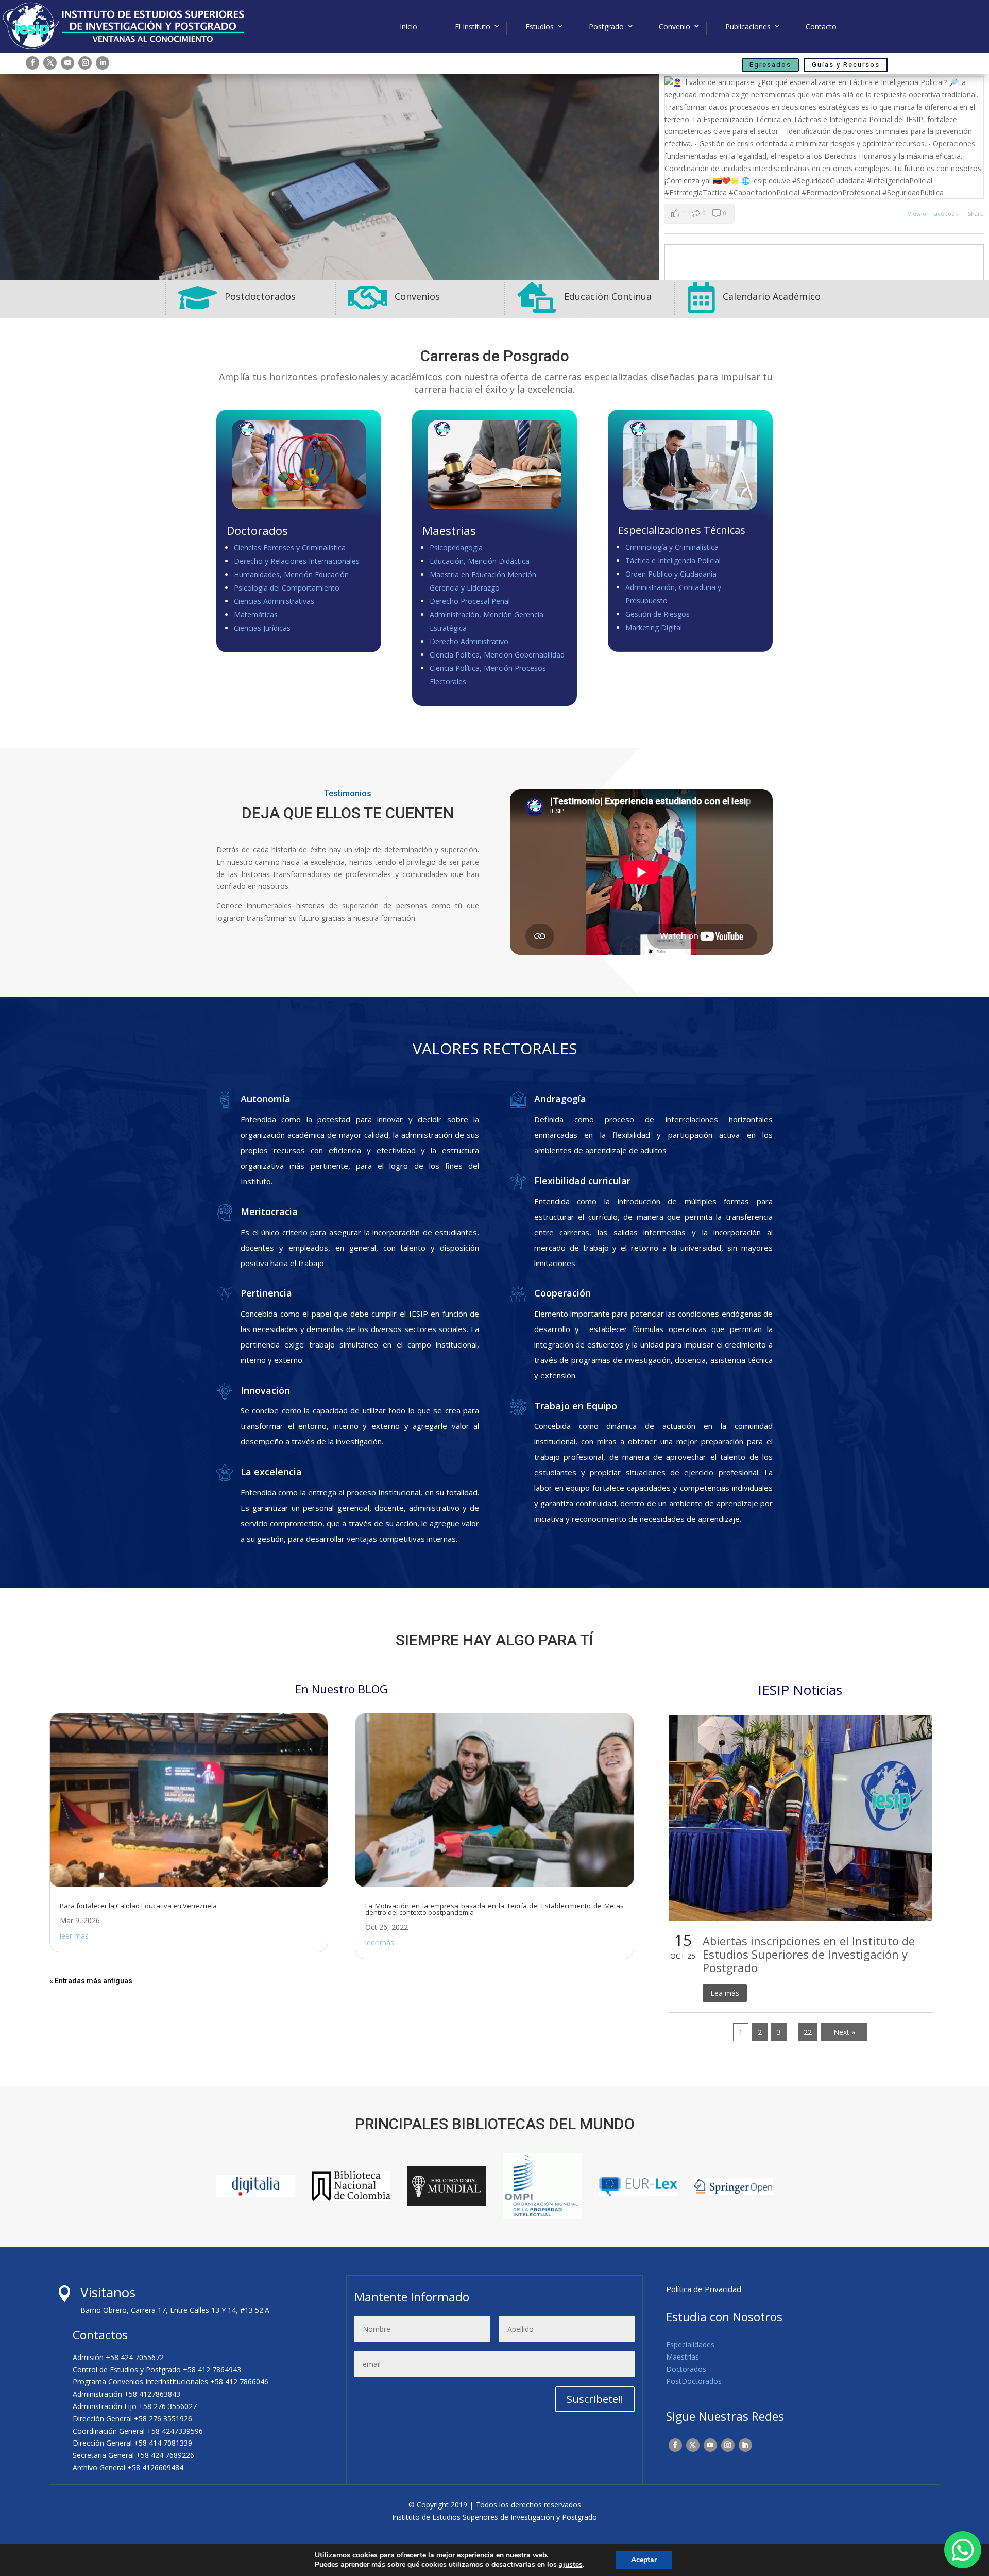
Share (976, 214)
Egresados (770, 65)
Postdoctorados (260, 296)
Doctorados (686, 2369)
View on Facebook (934, 214)
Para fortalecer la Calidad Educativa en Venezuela (138, 1906)
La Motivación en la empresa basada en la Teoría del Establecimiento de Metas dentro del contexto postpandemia (494, 1909)
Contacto (821, 27)
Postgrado (606, 27)
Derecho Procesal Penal (470, 601)
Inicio (408, 27)
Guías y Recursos (846, 65)
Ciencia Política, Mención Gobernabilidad (497, 655)
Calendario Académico (772, 296)
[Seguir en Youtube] (67, 63)
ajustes (571, 2565)
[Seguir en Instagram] (85, 63)
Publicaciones (748, 27)
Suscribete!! (595, 2399)
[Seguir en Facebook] (32, 63)
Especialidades (690, 2344)
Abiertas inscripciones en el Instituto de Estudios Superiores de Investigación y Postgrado (809, 1954)
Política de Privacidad (704, 2289)
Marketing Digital (654, 627)
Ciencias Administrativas (274, 601)
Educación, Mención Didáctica (480, 561)
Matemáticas (256, 614)
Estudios (540, 27)
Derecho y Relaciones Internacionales (297, 561)
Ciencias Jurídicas (262, 628)
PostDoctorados (694, 2381)
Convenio (675, 27)
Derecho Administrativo (469, 641)
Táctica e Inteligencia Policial (673, 560)
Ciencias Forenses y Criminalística (290, 548)
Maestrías (683, 2357)
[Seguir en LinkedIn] (103, 63)
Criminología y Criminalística (672, 547)
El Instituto (473, 27)
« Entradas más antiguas (91, 1981)
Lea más (725, 1993)
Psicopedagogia (456, 548)
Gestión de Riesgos (658, 614)
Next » (844, 2032)
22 (808, 2032)
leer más (74, 1936)
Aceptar (644, 2560)
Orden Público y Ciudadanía (671, 574)
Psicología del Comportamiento (287, 588)
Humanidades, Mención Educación (291, 574)
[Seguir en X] (50, 63)
